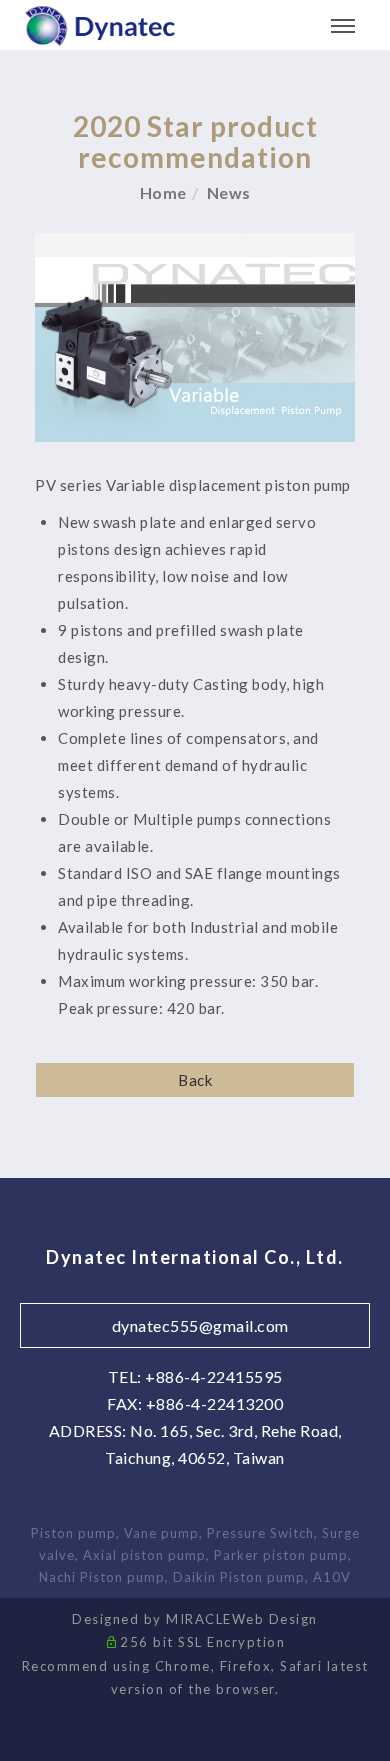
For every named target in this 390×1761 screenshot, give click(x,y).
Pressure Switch (260, 1533)
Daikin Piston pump (239, 1577)
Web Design (275, 1619)
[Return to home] (100, 26)
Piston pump (73, 1533)
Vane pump (161, 1533)
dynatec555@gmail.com (200, 1325)
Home (163, 192)
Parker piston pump (281, 1555)
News (229, 192)
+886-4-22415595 (214, 1376)
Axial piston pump (144, 1555)
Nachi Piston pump (102, 1577)
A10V (332, 1577)
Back (195, 1080)
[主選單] (343, 27)
